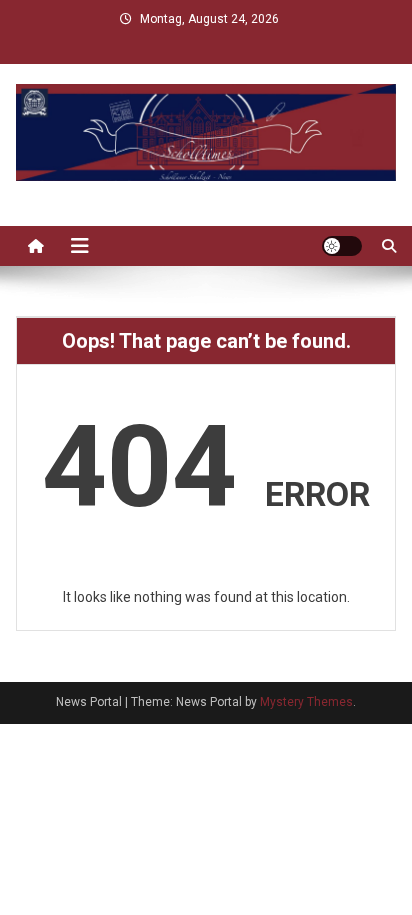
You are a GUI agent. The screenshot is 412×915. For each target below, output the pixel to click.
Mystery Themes (306, 702)
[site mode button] (342, 246)
